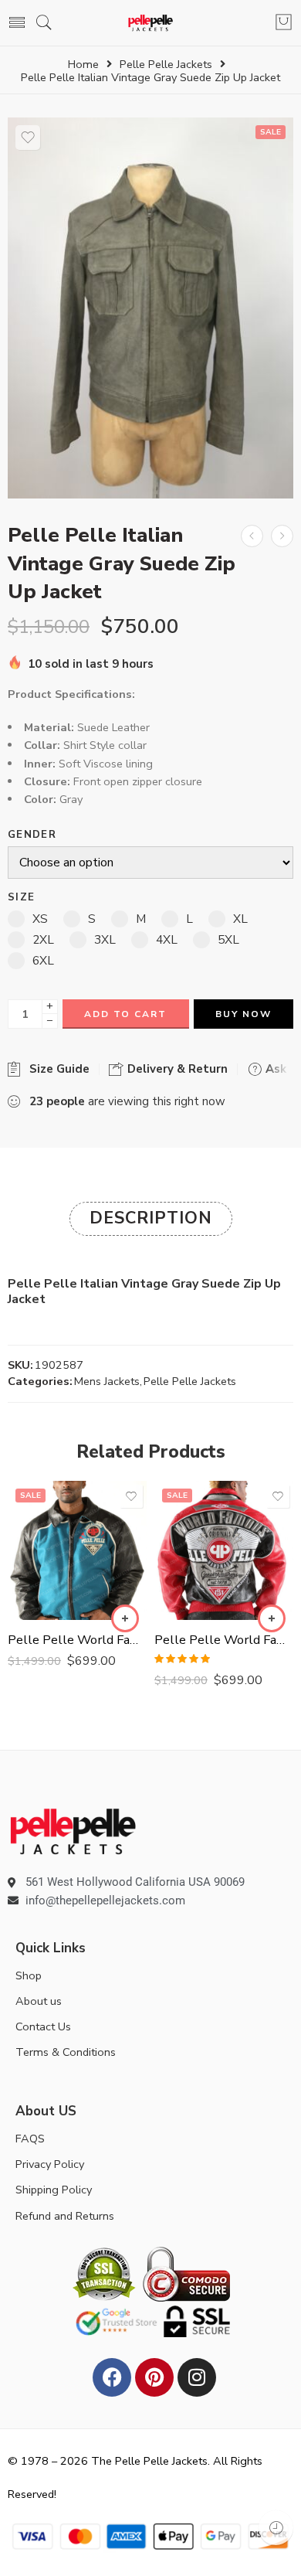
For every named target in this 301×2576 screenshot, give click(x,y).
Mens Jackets (107, 1381)
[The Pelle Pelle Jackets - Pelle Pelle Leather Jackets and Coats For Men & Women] (151, 23)
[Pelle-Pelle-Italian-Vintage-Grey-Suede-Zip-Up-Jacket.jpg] (150, 308)
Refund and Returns (65, 2216)
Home (83, 65)
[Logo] (73, 1830)
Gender (32, 835)
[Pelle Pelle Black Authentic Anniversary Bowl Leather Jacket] (282, 536)
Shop (29, 1975)
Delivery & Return (176, 1069)
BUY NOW (244, 1014)
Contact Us (43, 2026)
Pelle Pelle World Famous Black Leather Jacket (77, 1640)
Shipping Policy (54, 2190)
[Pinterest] (154, 2377)
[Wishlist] (28, 138)
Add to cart (125, 1014)
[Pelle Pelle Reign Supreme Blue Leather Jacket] (252, 536)
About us (39, 2001)
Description (151, 1218)
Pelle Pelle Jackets (166, 65)
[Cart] (284, 23)
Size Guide (56, 1069)
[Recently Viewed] (276, 2528)
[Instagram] (197, 2377)
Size (21, 898)
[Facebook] (112, 2377)
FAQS (30, 2139)
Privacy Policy (50, 2164)
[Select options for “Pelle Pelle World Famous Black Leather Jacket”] (125, 1618)
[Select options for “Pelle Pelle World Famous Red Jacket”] (272, 1618)
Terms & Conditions (66, 2052)
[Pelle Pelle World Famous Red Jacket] (224, 1550)
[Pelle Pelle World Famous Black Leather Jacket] (77, 1550)
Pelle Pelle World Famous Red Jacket (224, 1640)
